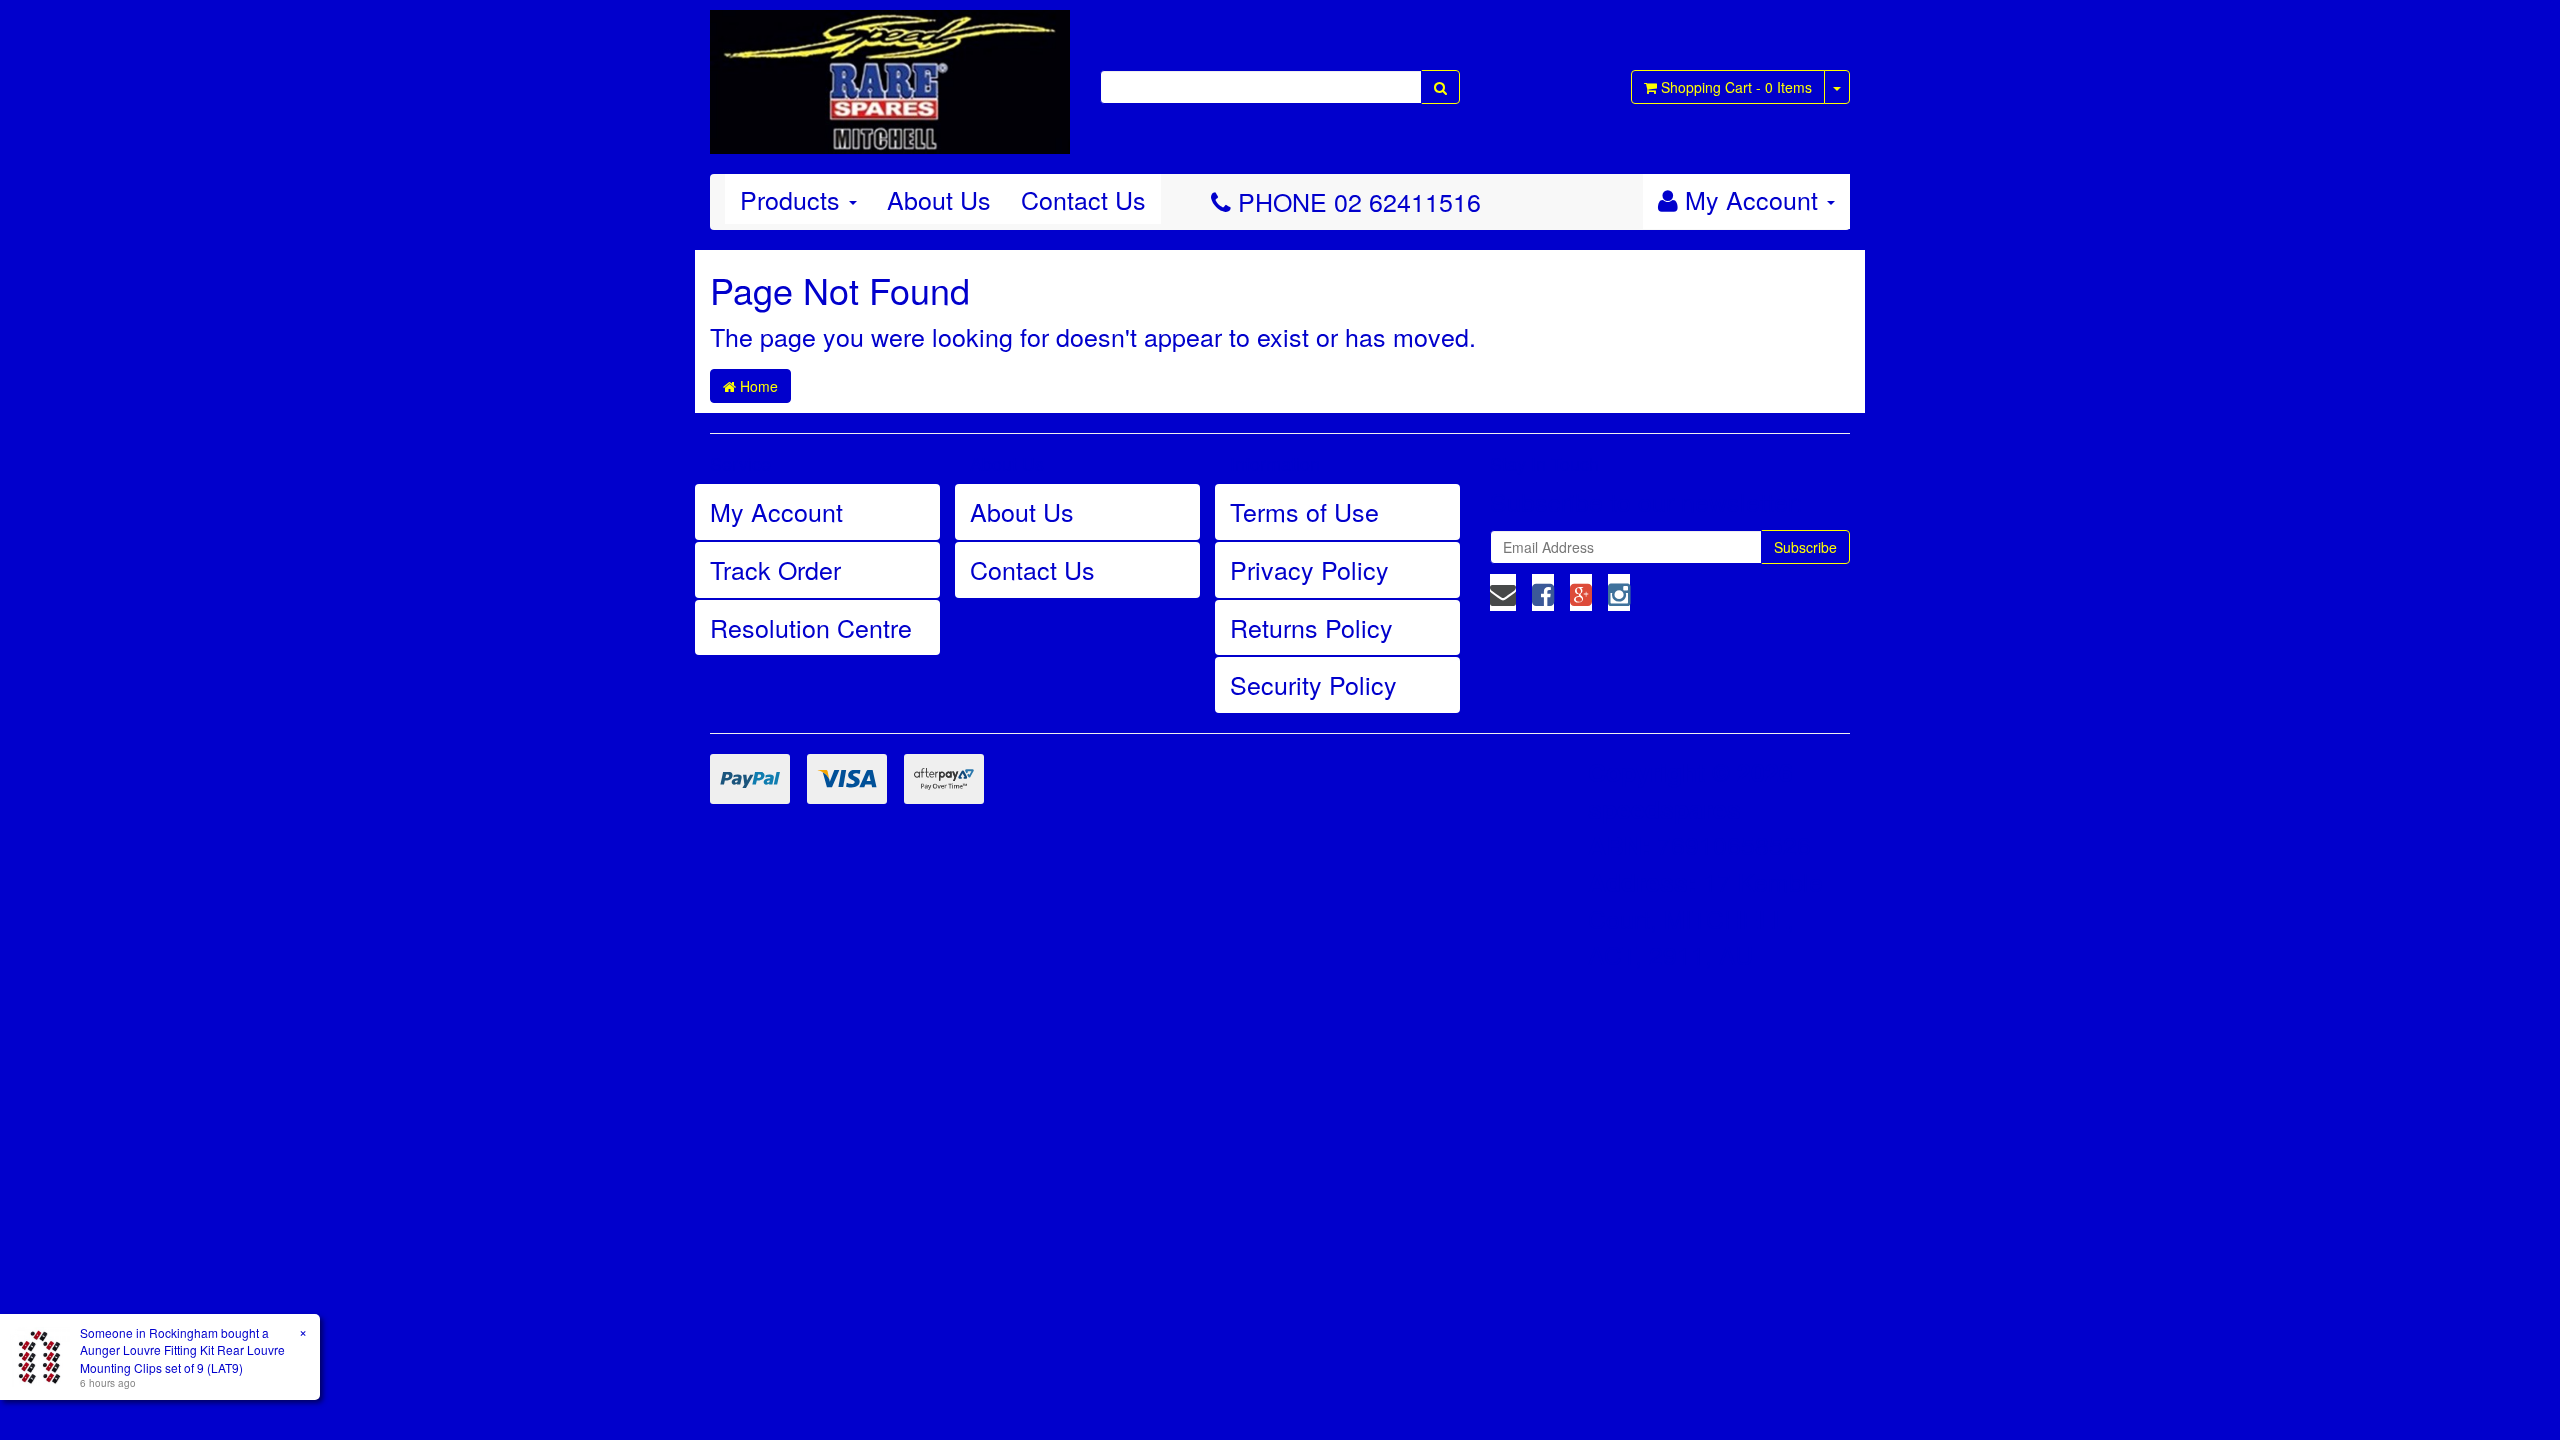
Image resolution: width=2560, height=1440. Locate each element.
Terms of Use (1304, 511)
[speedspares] (890, 73)
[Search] (1440, 87)
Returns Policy (1311, 627)
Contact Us (1083, 199)
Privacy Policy (1309, 569)
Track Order (775, 569)
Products (793, 199)
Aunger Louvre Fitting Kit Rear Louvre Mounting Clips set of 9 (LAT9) (182, 1358)
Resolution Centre (811, 627)
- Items (1736, 87)
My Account (776, 511)
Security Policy (1313, 684)
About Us (939, 199)
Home (757, 386)
